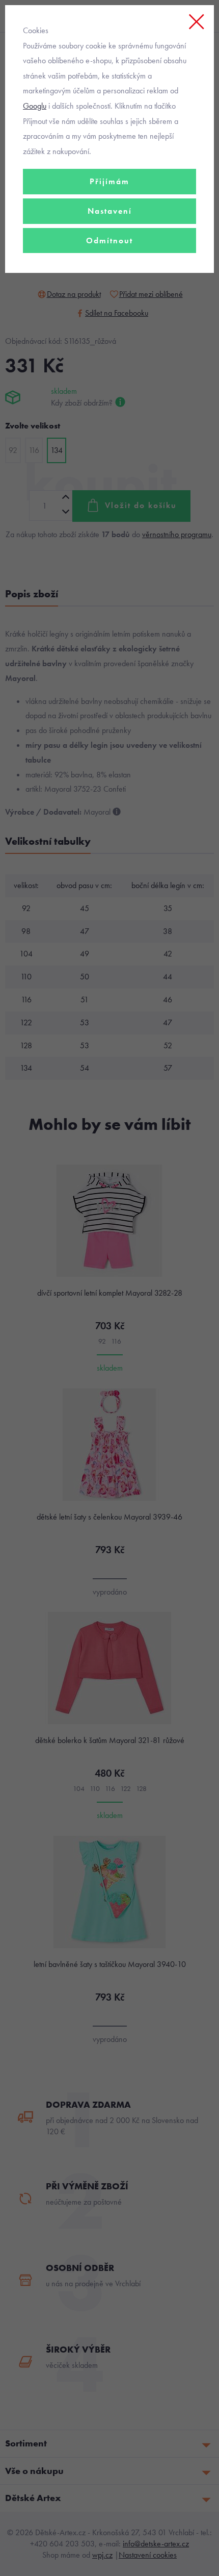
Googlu (35, 106)
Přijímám (109, 181)
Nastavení (110, 211)
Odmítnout (109, 241)
